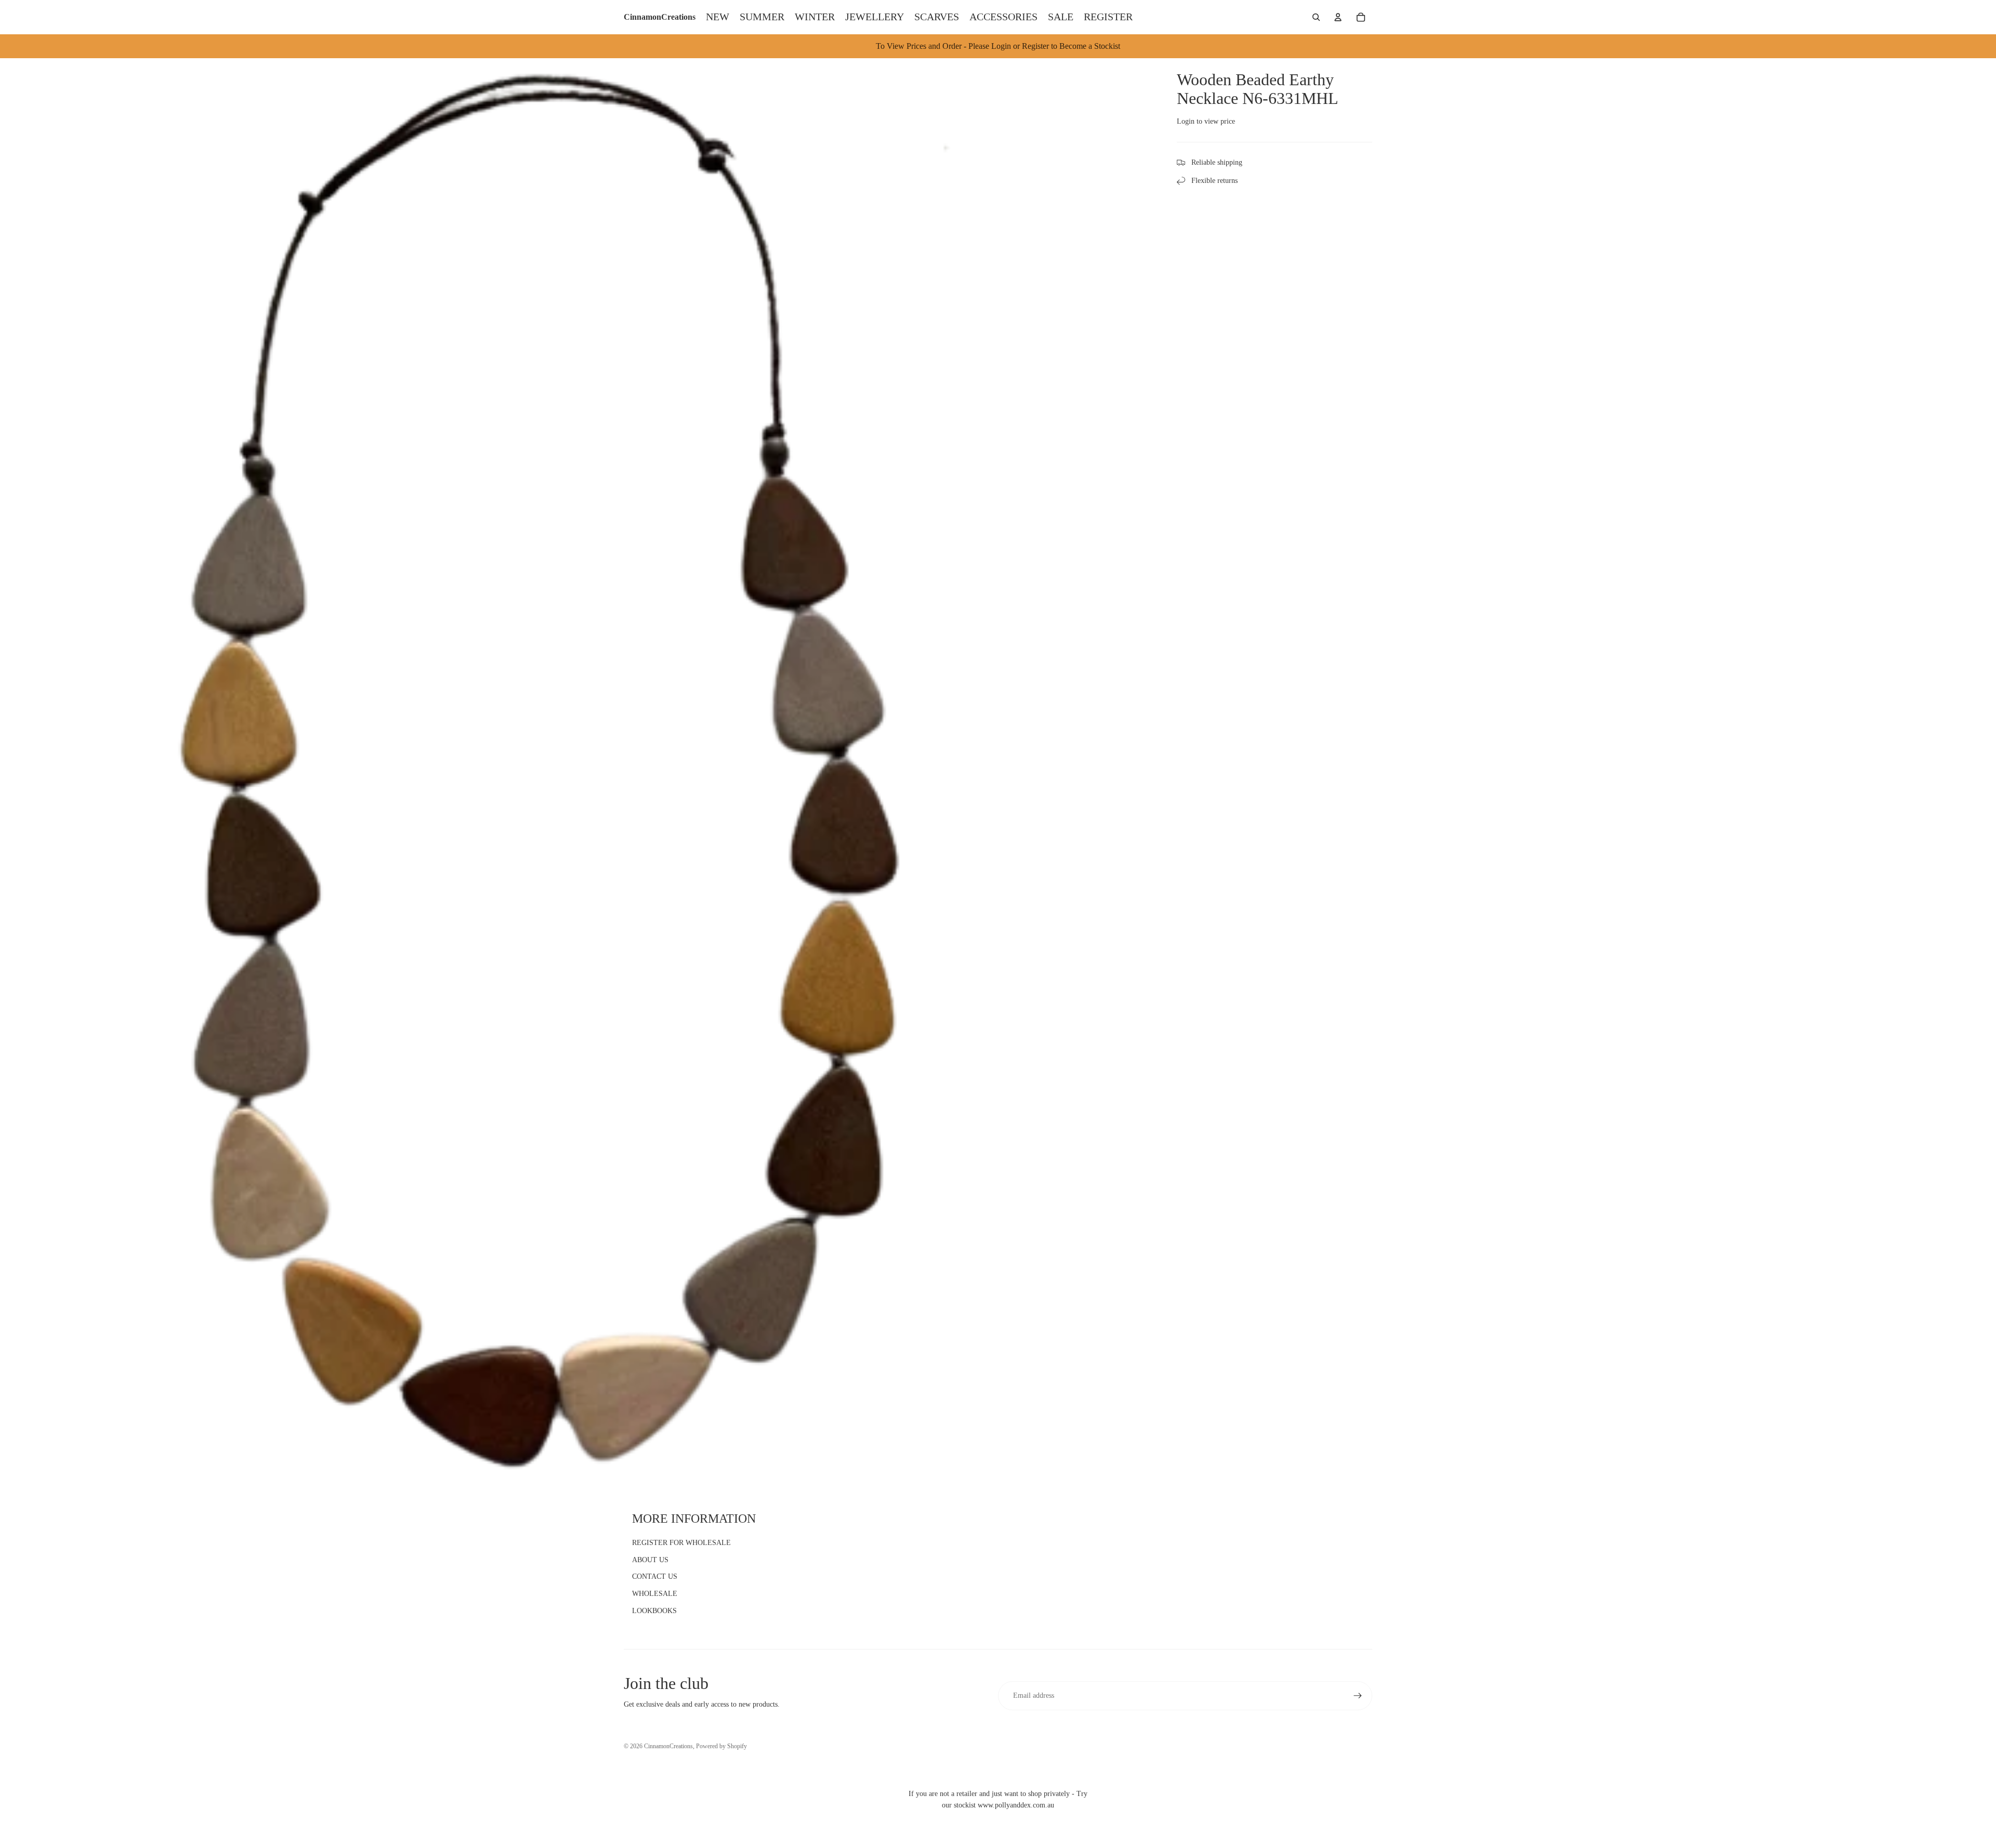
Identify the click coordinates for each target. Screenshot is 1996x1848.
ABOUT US (650, 1560)
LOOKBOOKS (654, 1611)
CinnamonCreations (668, 1746)
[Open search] (1316, 17)
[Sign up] (1358, 1696)
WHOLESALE (655, 1594)
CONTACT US (655, 1576)
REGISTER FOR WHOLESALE (681, 1543)
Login (1186, 121)
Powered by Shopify (721, 1746)
